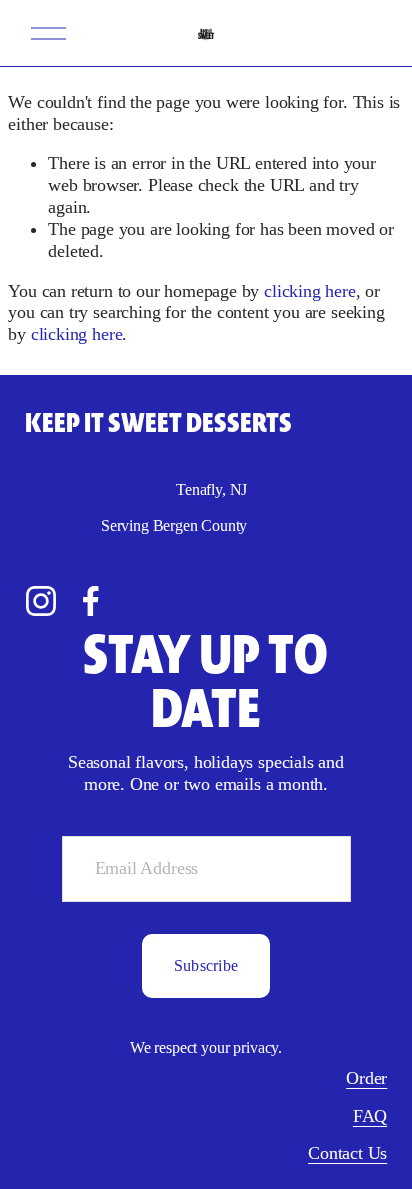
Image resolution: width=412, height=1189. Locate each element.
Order (366, 1078)
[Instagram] (41, 601)
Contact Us (347, 1153)
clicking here (310, 291)
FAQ (370, 1116)
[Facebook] (91, 601)
